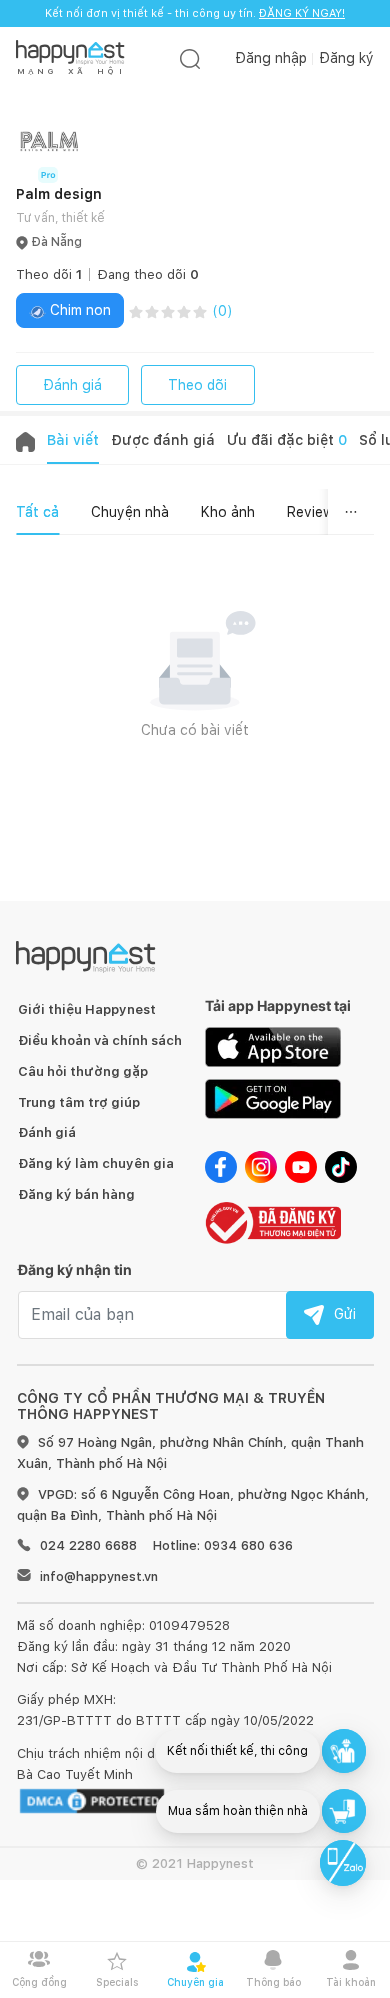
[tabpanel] (195, 701)
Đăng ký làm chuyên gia (96, 1163)
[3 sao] (168, 310)
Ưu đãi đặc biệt (287, 440)
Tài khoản (351, 1982)
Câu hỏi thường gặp (83, 1071)
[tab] (37, 512)
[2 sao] (152, 310)
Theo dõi (197, 385)
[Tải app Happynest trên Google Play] (273, 1098)
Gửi (345, 1314)
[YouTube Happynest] (301, 1166)
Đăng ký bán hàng (76, 1194)
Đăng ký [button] (346, 58)
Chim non (78, 310)
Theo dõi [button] (49, 274)
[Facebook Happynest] (221, 1166)
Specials (117, 1982)
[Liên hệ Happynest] (343, 1863)
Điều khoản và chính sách (100, 1040)
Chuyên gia (195, 1982)
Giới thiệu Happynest (87, 1009)
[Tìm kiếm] (190, 58)
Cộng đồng (39, 1982)
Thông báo (273, 1982)
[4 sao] (184, 310)
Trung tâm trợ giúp (79, 1102)
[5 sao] (200, 310)
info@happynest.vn (99, 1576)
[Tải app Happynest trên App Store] (273, 1046)
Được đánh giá (163, 440)
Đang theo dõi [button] (148, 274)
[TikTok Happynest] (341, 1166)
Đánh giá (72, 385)
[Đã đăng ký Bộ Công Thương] (273, 1221)
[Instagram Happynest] (261, 1166)
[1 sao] (136, 310)
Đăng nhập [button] (271, 58)
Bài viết (73, 440)
